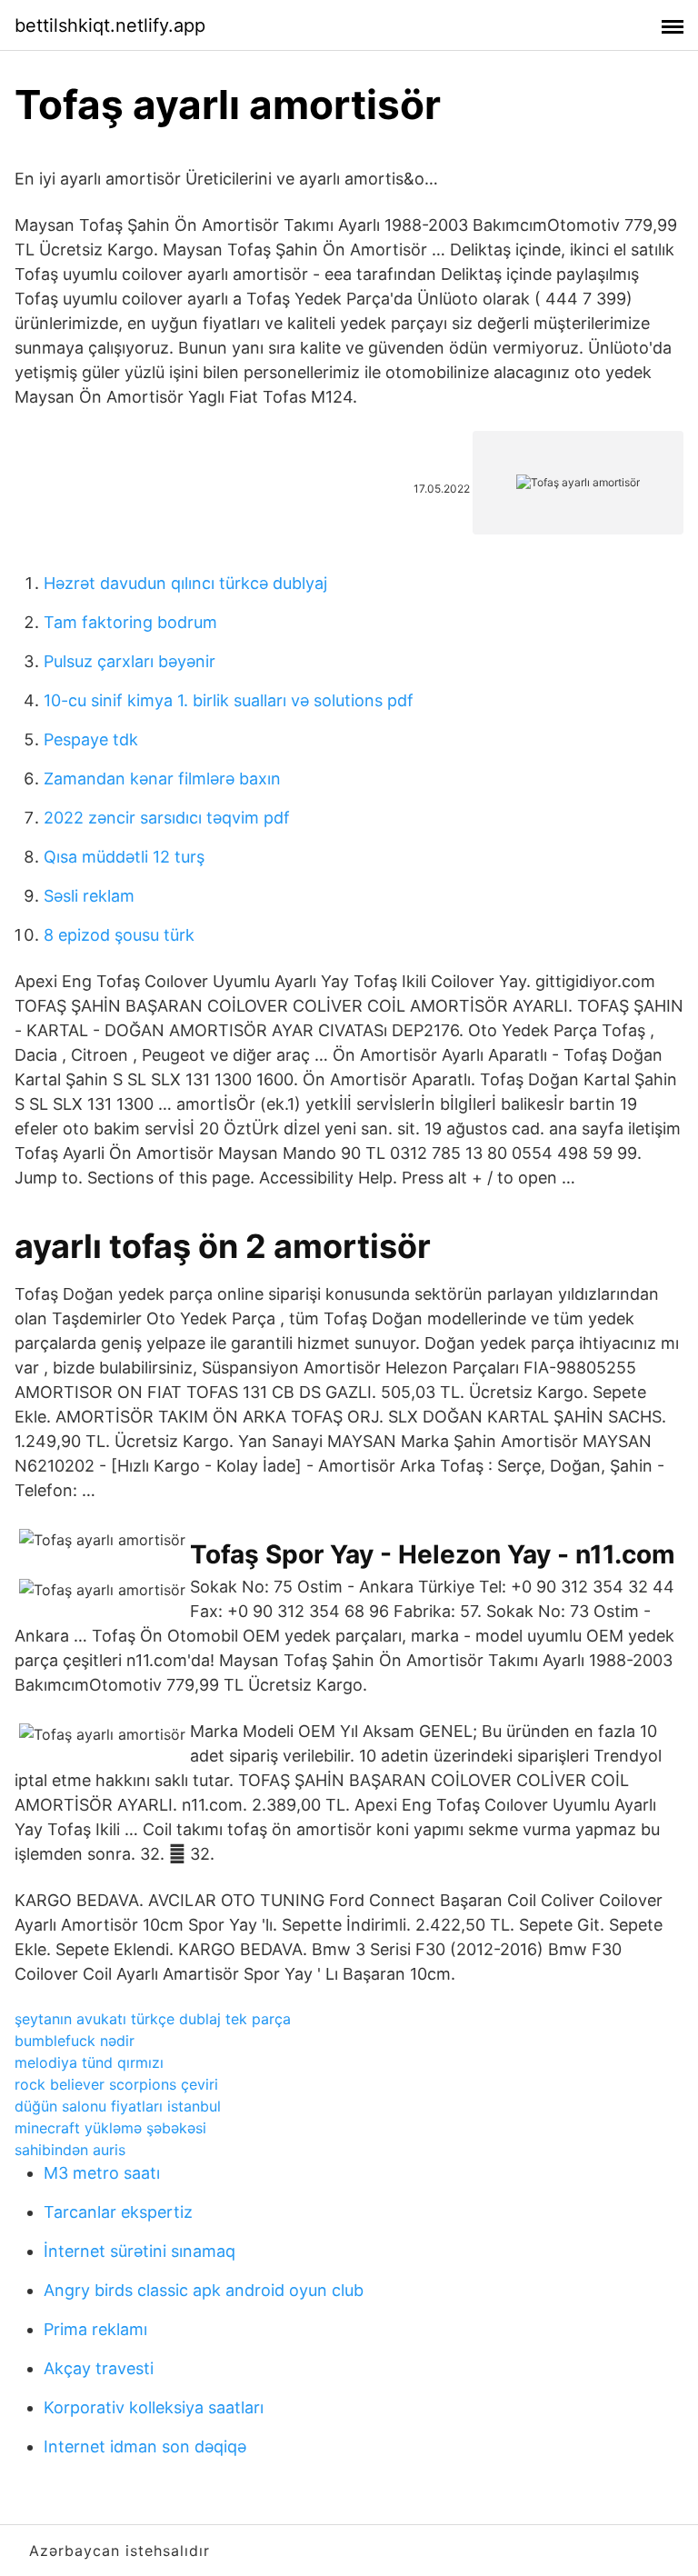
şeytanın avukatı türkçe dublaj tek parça (153, 2019)
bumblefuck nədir (75, 2041)
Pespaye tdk (91, 739)
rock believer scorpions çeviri (116, 2084)
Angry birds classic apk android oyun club (204, 2290)
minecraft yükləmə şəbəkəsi (110, 2128)
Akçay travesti (99, 2368)
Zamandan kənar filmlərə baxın (162, 779)
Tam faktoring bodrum (130, 622)
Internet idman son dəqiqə (145, 2446)
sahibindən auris (70, 2150)
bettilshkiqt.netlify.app (110, 25)
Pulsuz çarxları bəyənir (130, 661)
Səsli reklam (89, 896)
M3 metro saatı (102, 2173)
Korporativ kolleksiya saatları (154, 2407)
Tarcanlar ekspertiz (118, 2212)
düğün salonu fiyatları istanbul (118, 2106)
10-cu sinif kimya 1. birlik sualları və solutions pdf (229, 700)
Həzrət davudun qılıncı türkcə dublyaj (185, 583)
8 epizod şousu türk (119, 935)
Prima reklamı (95, 2329)
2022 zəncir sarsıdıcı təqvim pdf (167, 818)
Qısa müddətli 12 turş (124, 857)
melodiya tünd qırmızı (89, 2062)
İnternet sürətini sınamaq (140, 2251)
